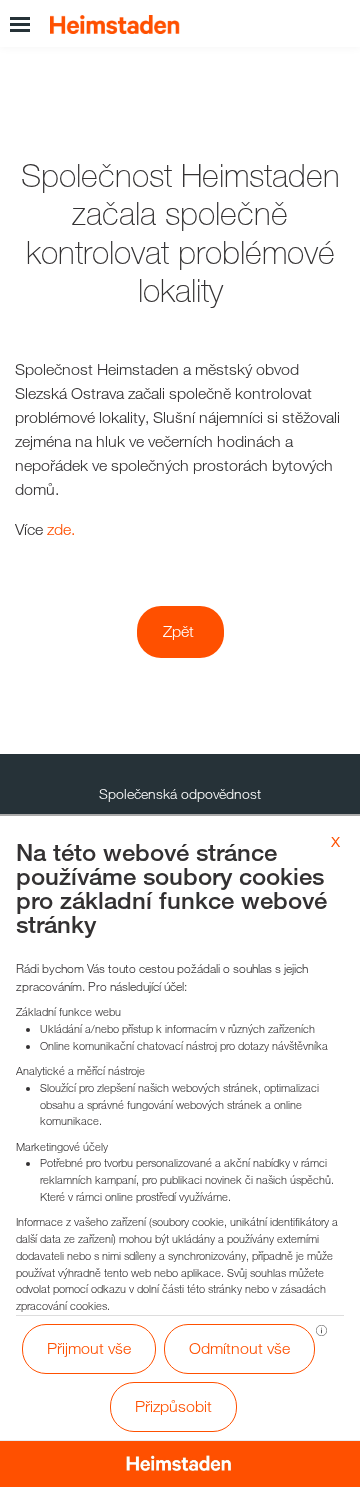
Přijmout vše (89, 1348)
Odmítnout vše (239, 1348)
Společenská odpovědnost (180, 793)
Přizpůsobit (173, 1406)
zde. (61, 529)
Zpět (178, 631)
